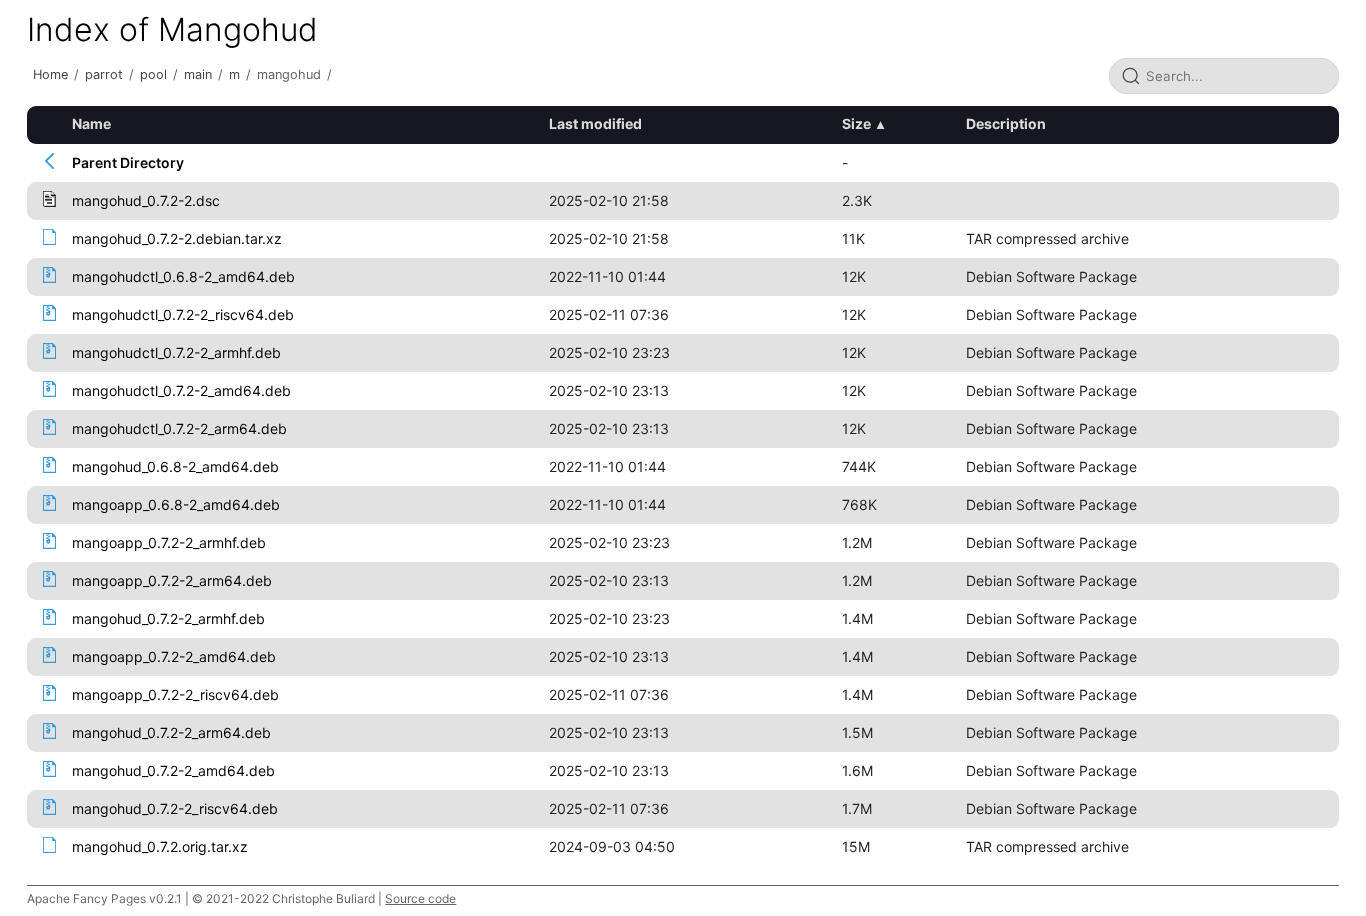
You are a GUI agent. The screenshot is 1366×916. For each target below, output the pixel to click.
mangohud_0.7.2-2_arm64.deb (171, 732)
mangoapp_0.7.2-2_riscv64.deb (175, 694)
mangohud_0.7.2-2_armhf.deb (168, 618)
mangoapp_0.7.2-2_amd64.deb (174, 656)
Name (91, 123)
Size (856, 123)
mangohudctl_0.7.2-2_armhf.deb (176, 352)
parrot (104, 74)
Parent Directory (128, 162)
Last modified (595, 123)
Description (1006, 123)
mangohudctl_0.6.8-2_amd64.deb (183, 276)
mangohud (289, 74)
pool (153, 74)
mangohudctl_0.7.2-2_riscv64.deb (183, 314)
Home (50, 74)
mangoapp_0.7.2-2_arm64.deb (172, 580)
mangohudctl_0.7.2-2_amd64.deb (181, 390)
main (198, 74)
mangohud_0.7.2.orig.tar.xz (160, 846)
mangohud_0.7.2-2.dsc (146, 200)
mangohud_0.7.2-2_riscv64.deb (175, 808)
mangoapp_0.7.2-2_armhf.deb (169, 542)
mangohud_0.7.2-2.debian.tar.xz (177, 238)
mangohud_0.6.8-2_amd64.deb (175, 466)
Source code (420, 898)
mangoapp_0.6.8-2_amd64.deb (176, 504)
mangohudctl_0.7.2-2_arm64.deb (179, 428)
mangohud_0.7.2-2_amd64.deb (173, 770)
